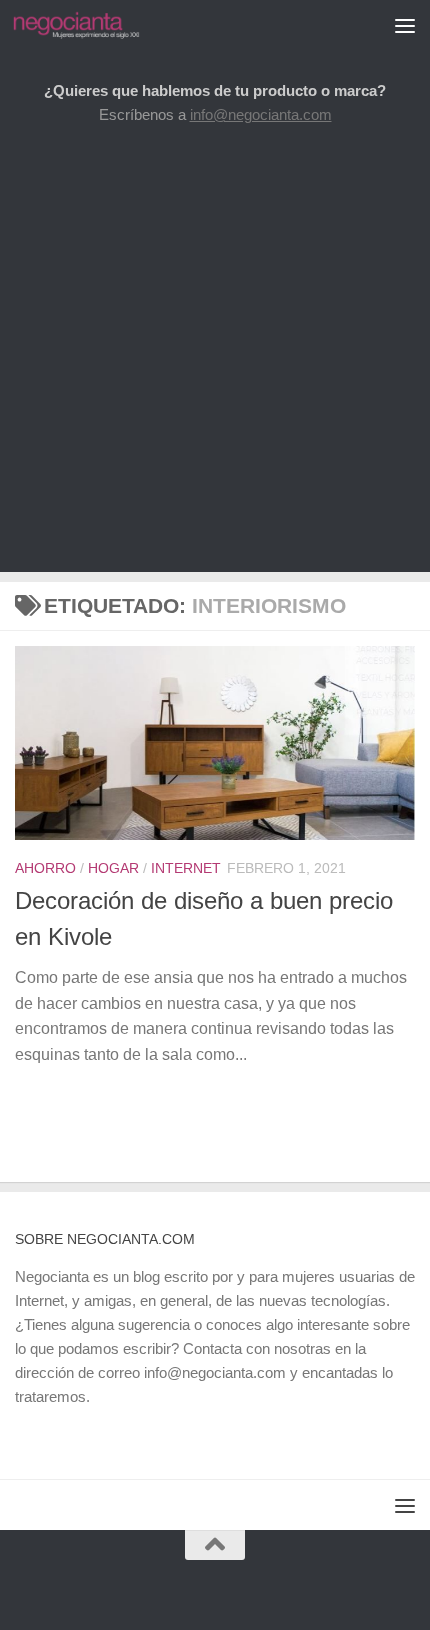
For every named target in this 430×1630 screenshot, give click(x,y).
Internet (186, 868)
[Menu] (405, 25)
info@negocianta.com (261, 114)
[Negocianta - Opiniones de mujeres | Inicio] (97, 25)
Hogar (113, 868)
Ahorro (45, 868)
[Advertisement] (215, 357)
